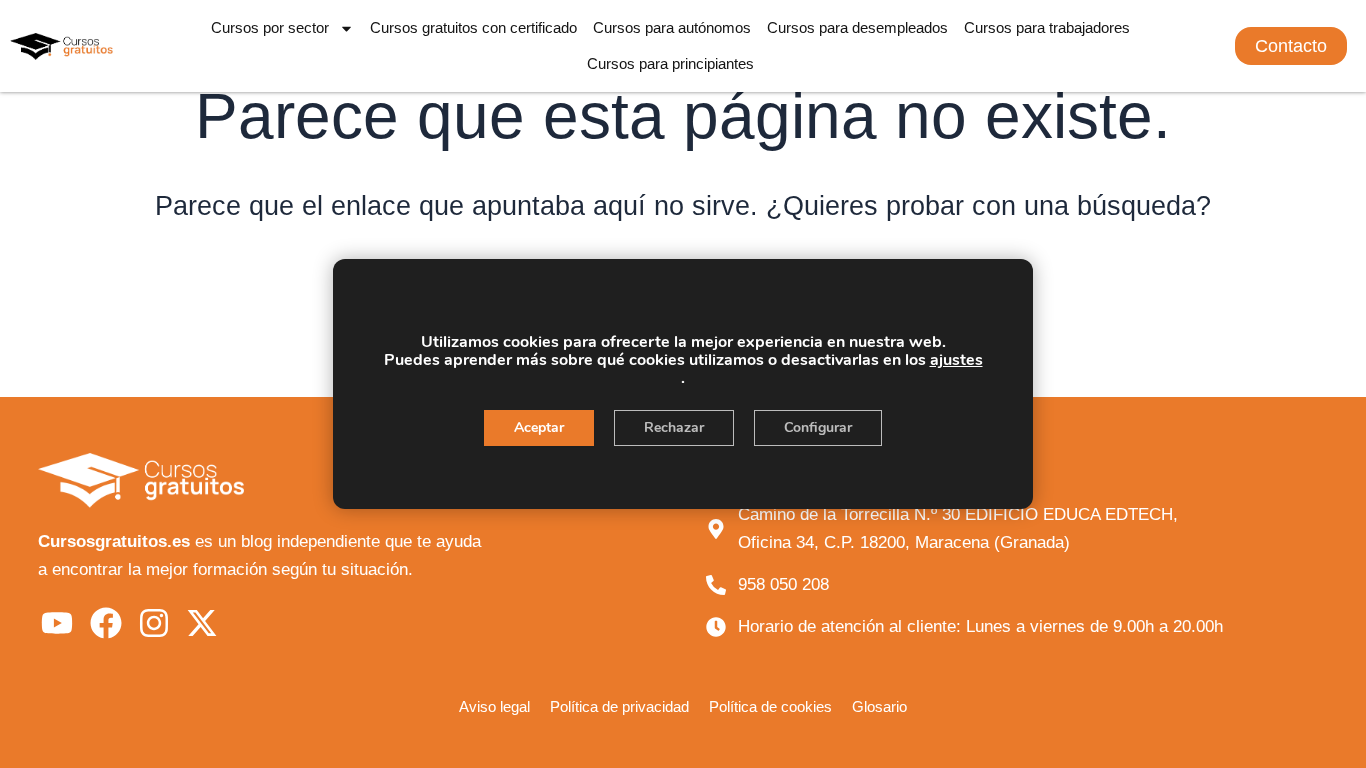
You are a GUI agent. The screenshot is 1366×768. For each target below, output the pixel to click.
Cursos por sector (270, 27)
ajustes (956, 360)
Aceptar (539, 427)
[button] (1291, 46)
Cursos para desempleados (857, 27)
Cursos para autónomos (672, 27)
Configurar (818, 427)
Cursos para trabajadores (1047, 27)
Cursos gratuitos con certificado (473, 27)
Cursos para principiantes (670, 63)
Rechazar (674, 427)
